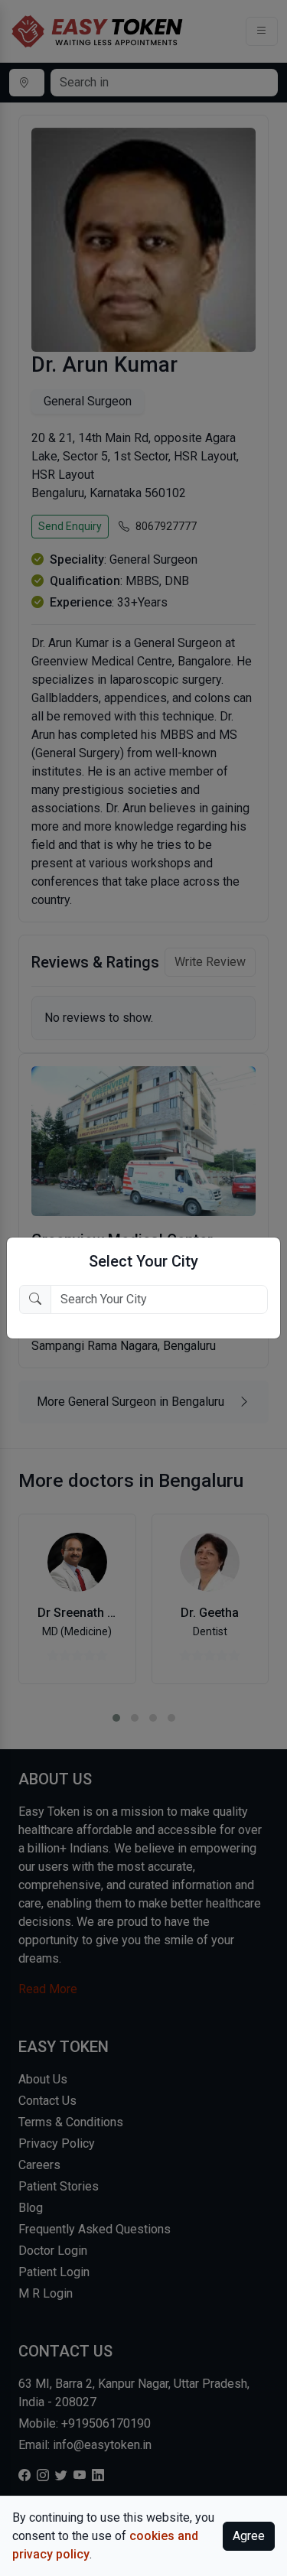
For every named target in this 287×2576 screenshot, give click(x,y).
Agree (249, 2536)
